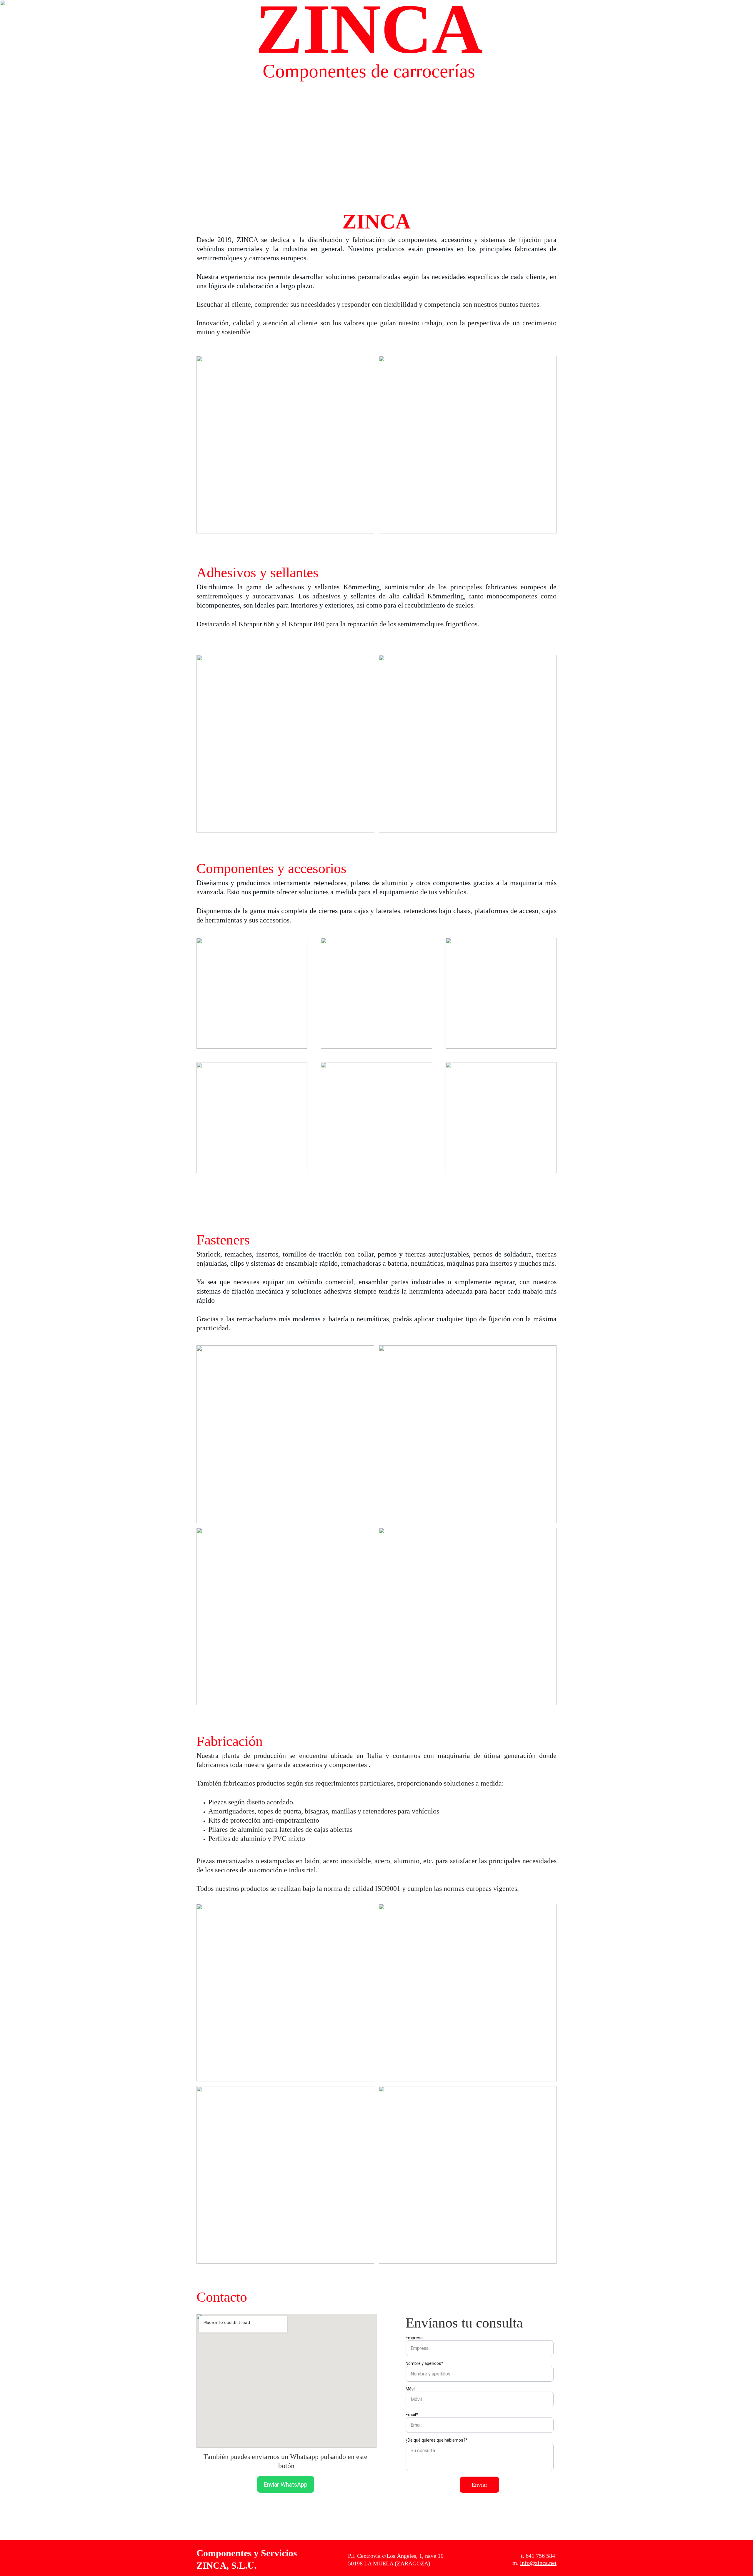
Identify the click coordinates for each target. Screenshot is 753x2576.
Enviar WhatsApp (285, 2485)
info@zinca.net (538, 2563)
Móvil (410, 2389)
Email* (412, 2415)
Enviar (479, 2485)
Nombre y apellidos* (424, 2363)
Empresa (414, 2338)
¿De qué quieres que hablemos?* (437, 2440)
